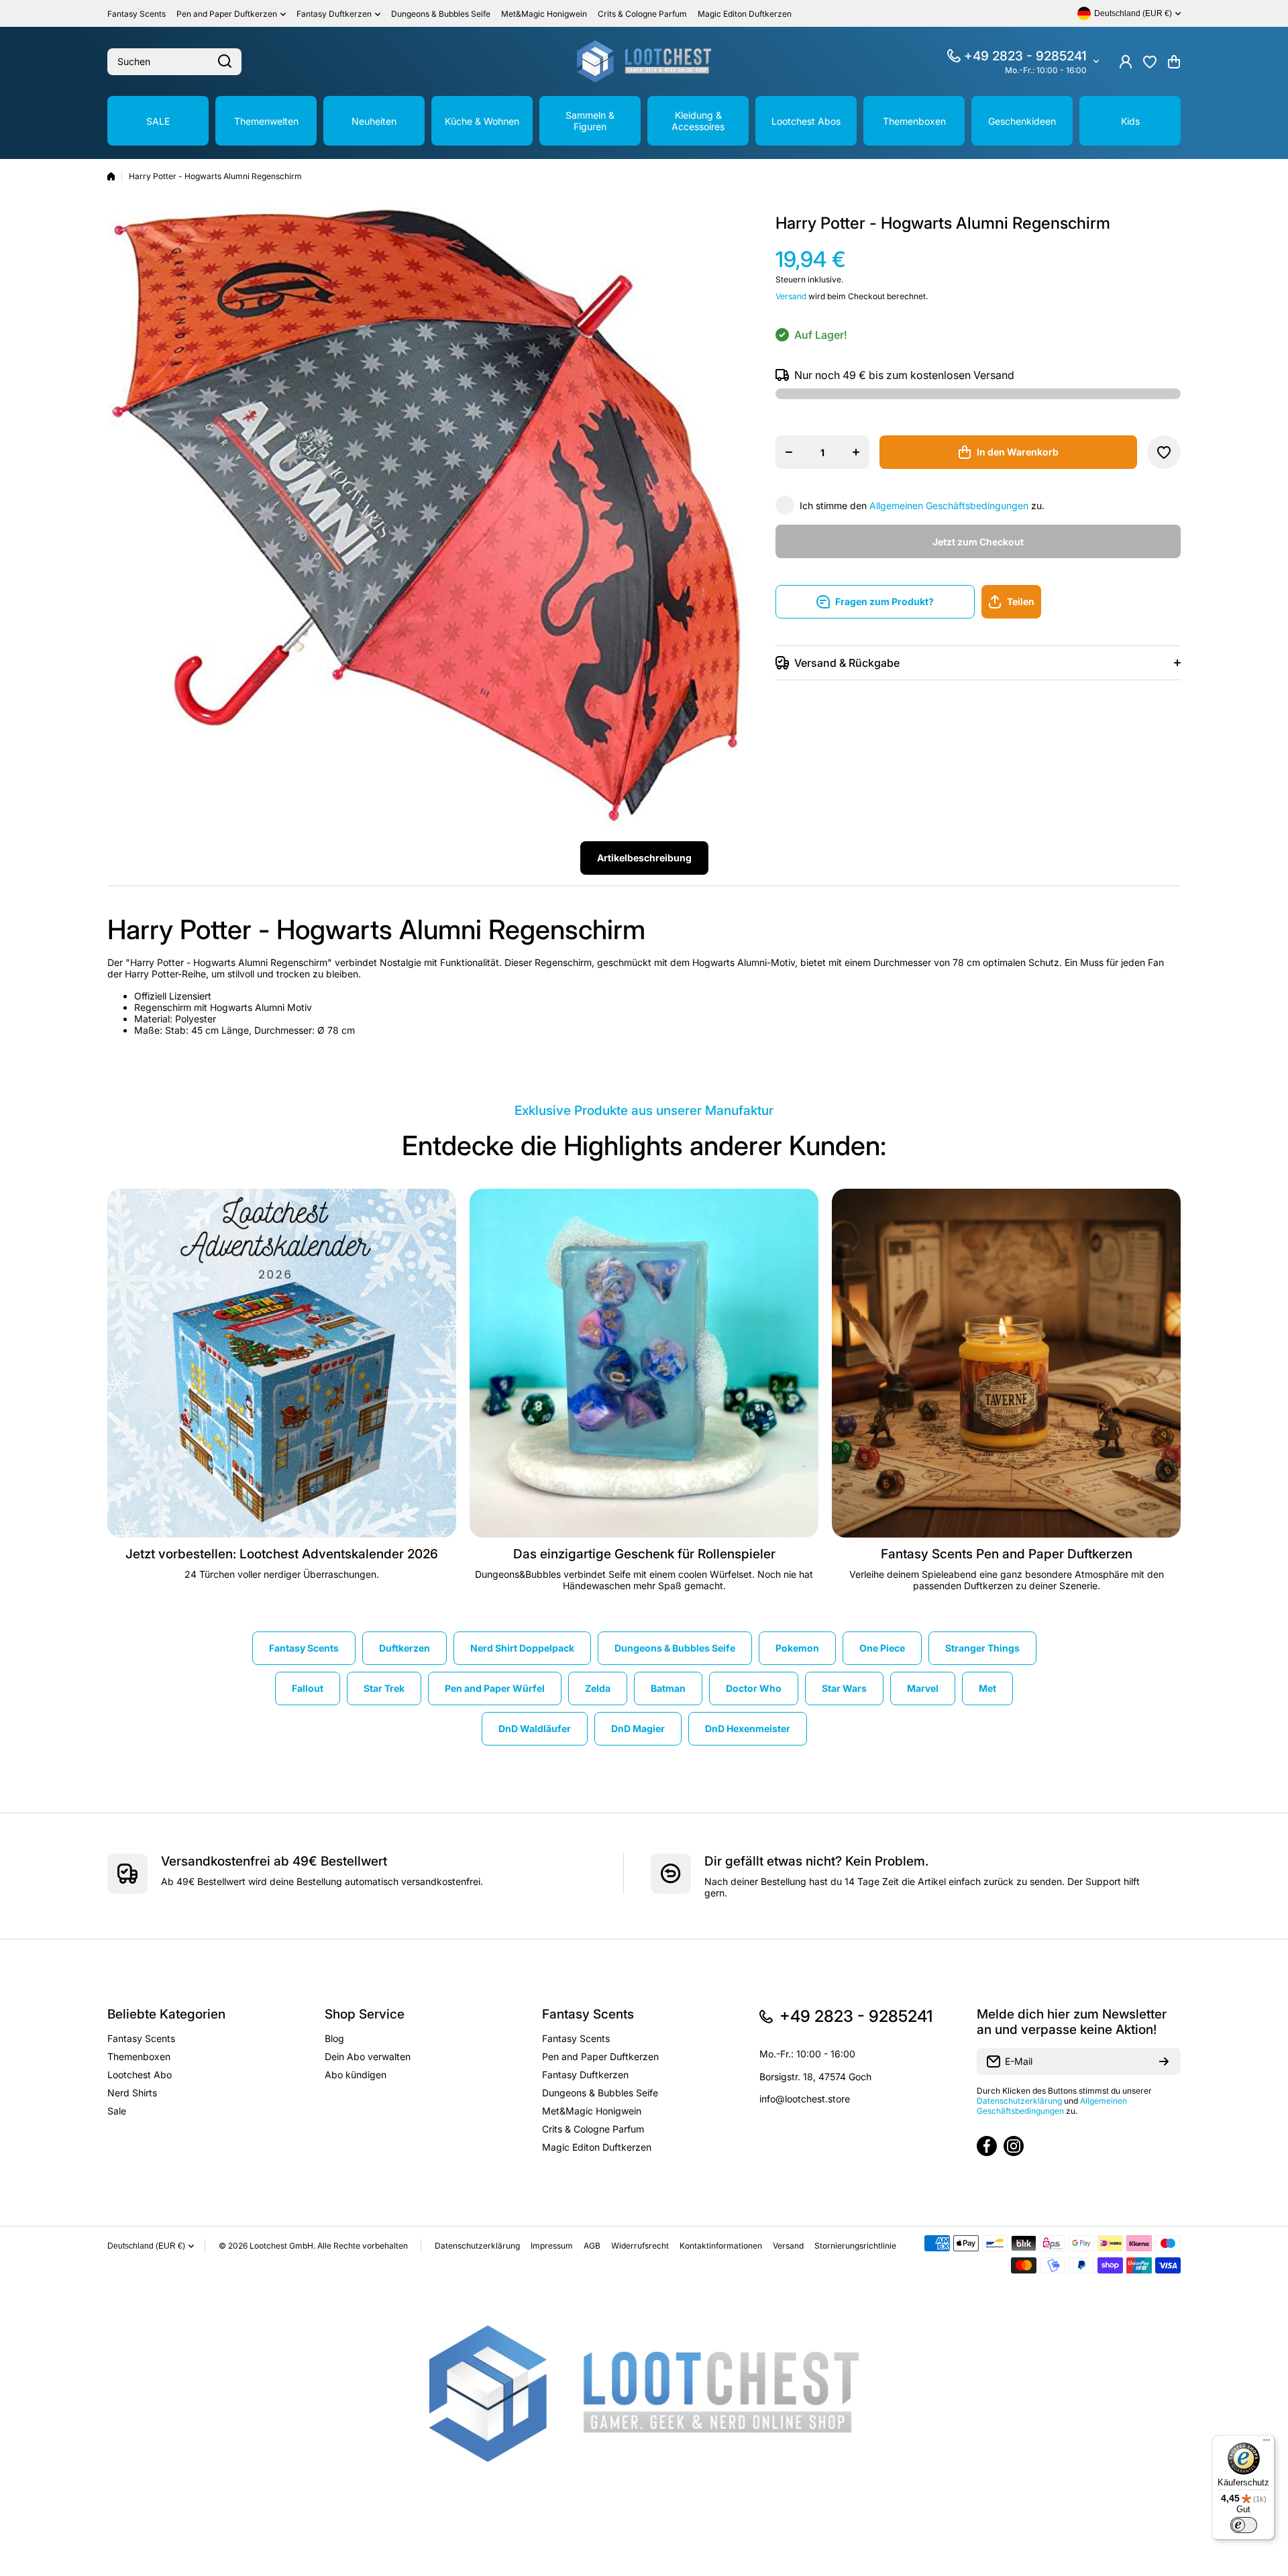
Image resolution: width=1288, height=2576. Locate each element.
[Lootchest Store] (644, 61)
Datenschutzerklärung (1019, 2101)
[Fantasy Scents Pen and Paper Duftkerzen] (1006, 1363)
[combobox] (174, 62)
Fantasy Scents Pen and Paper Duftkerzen (1007, 1554)
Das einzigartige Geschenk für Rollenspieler (644, 1554)
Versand (791, 296)
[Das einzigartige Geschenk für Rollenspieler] (644, 1363)
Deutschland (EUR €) (146, 2246)
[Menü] (1267, 2443)
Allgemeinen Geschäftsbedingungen (949, 505)
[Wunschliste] (1150, 62)
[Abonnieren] (1164, 2061)
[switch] (1244, 2525)
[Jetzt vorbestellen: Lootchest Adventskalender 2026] (282, 1363)
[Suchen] (225, 62)
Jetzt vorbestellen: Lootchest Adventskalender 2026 (282, 1554)
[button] (1174, 62)
